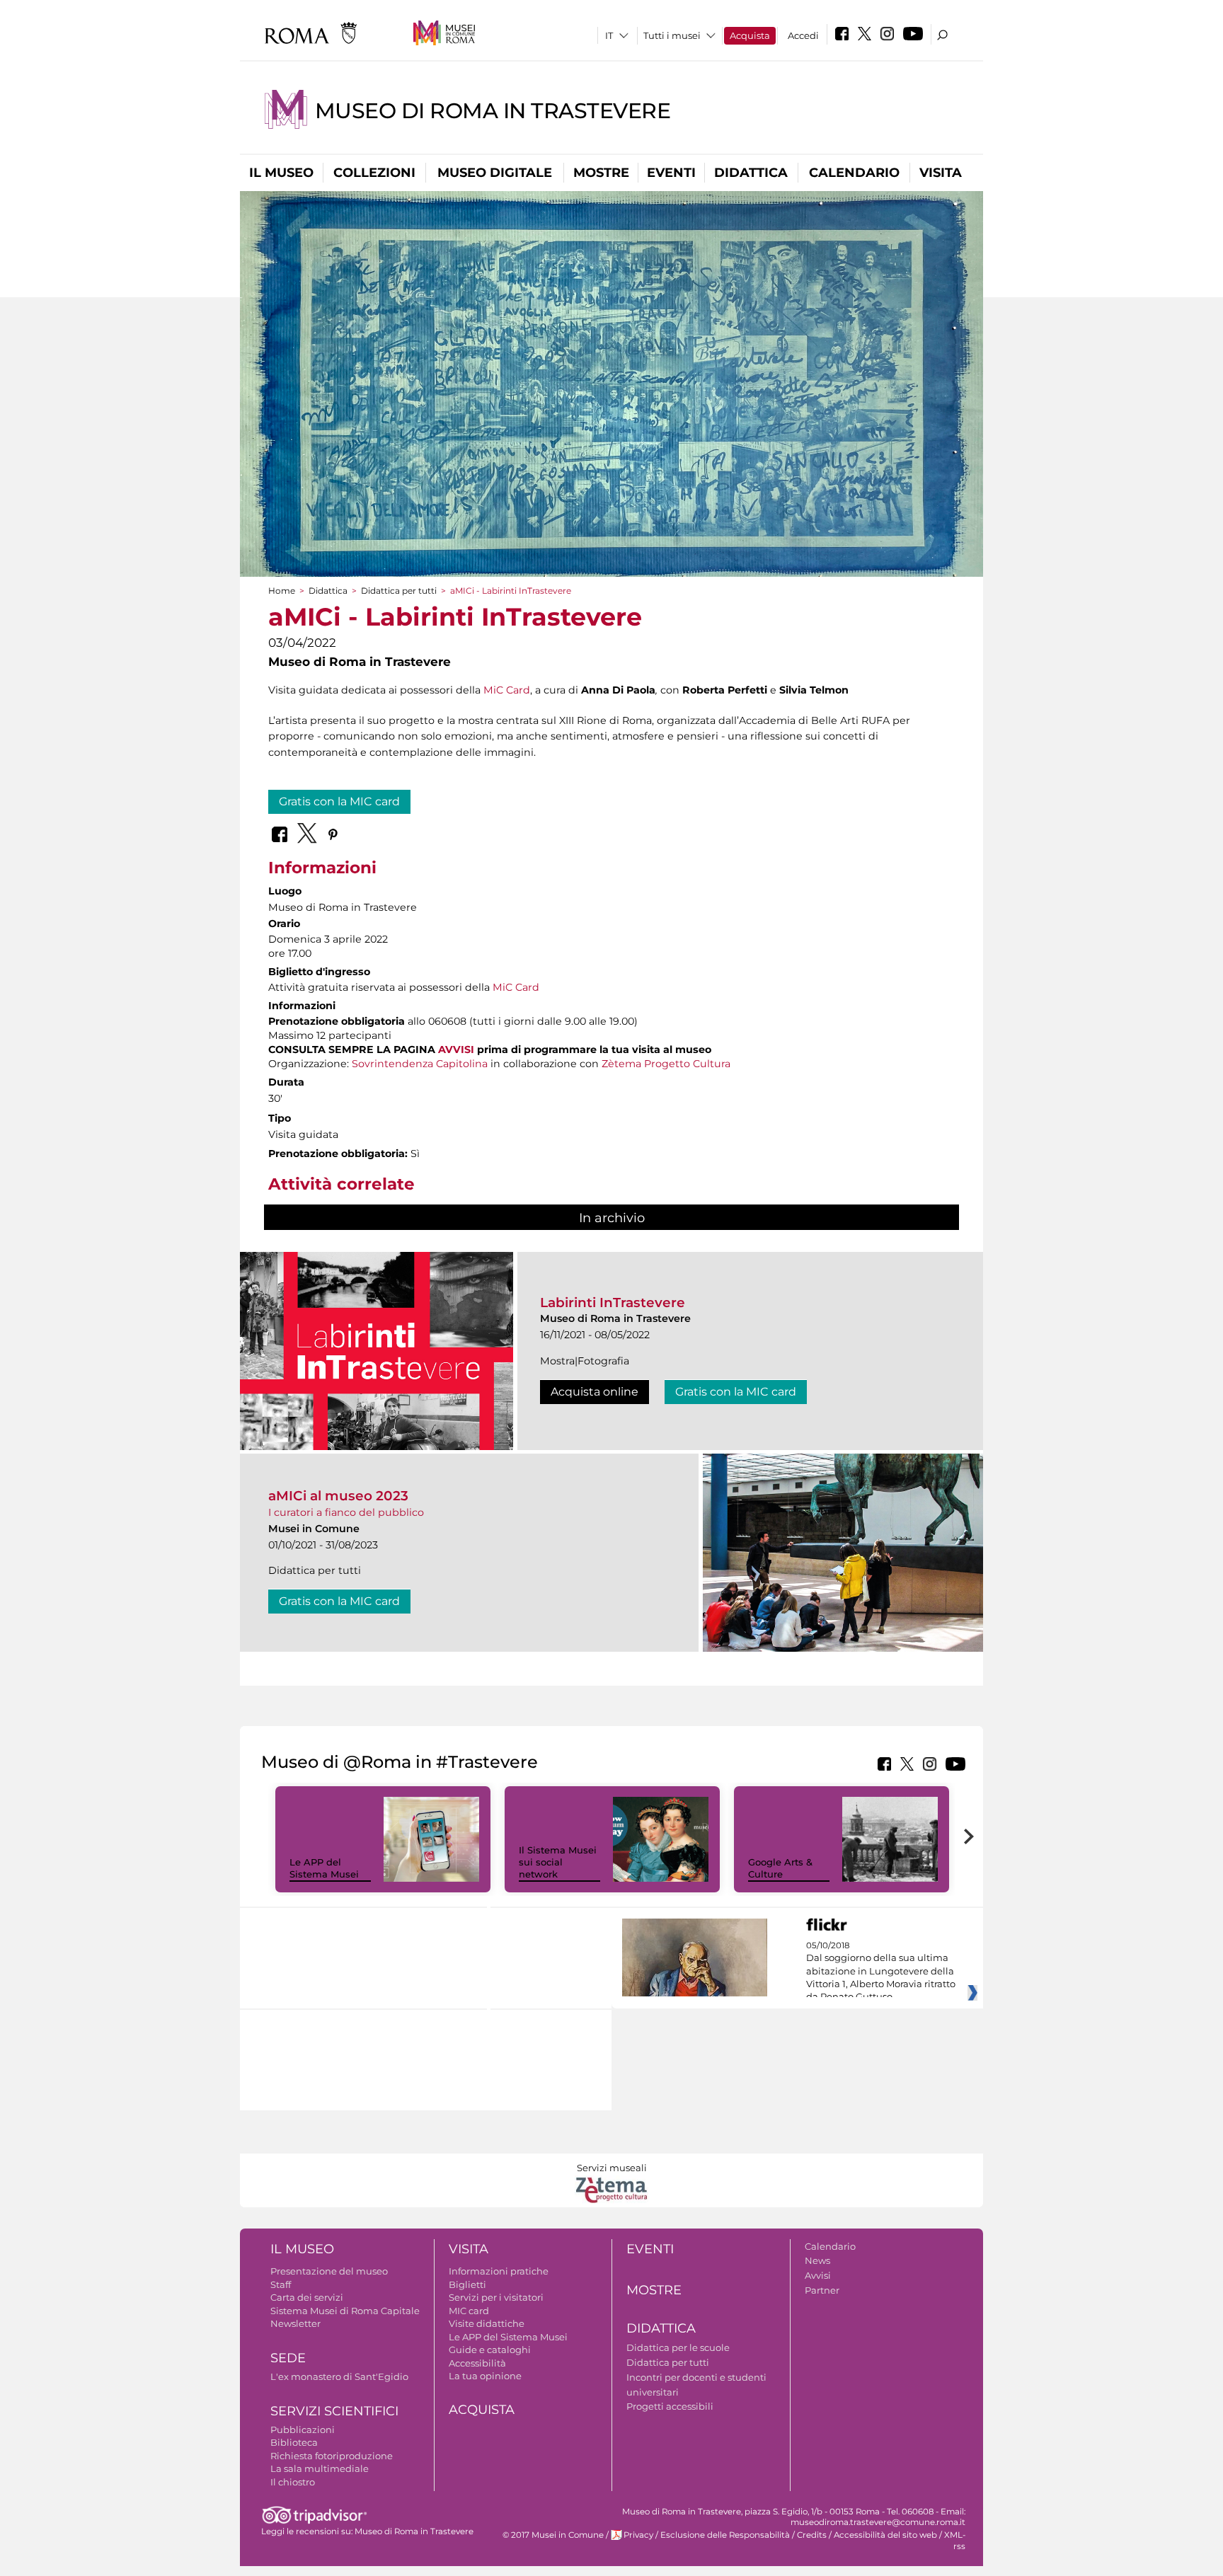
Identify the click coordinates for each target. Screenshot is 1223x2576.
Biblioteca (294, 2442)
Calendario (854, 173)
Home (282, 591)
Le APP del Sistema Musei (324, 1868)
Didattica (751, 173)
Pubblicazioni (303, 2430)
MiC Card (507, 690)
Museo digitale (495, 173)
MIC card (469, 2311)
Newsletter (295, 2323)
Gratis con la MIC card (339, 801)
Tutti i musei (672, 35)
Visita (941, 173)
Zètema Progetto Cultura (666, 1064)
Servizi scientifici (334, 2411)
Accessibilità (477, 2363)
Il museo (281, 173)
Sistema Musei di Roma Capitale (345, 2311)
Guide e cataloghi (490, 2350)
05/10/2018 (881, 1972)
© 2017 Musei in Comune (553, 2535)
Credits (812, 2535)
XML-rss (955, 2540)
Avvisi (818, 2275)
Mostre (601, 173)
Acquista (750, 35)
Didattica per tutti (399, 591)
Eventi (671, 173)
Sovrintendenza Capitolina (420, 1064)
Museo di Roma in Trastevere (493, 111)
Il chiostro (293, 2482)
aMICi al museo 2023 (338, 1496)
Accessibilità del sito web (885, 2535)
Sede (288, 2358)
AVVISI (456, 1050)
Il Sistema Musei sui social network (558, 1862)
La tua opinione (485, 2376)
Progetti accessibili (670, 2406)
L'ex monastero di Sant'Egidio (339, 2376)
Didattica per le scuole (678, 2347)
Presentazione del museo (329, 2271)
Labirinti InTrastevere (613, 1303)
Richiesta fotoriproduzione (332, 2456)
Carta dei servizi (307, 2297)
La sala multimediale (320, 2468)
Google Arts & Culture (780, 1868)
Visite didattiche (487, 2323)
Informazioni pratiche (499, 2271)
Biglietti (467, 2284)
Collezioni (374, 173)
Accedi (803, 35)
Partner (822, 2290)
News (817, 2260)
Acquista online (595, 1392)
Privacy (638, 2535)
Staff (281, 2284)
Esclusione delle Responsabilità (725, 2535)
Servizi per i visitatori (496, 2297)
